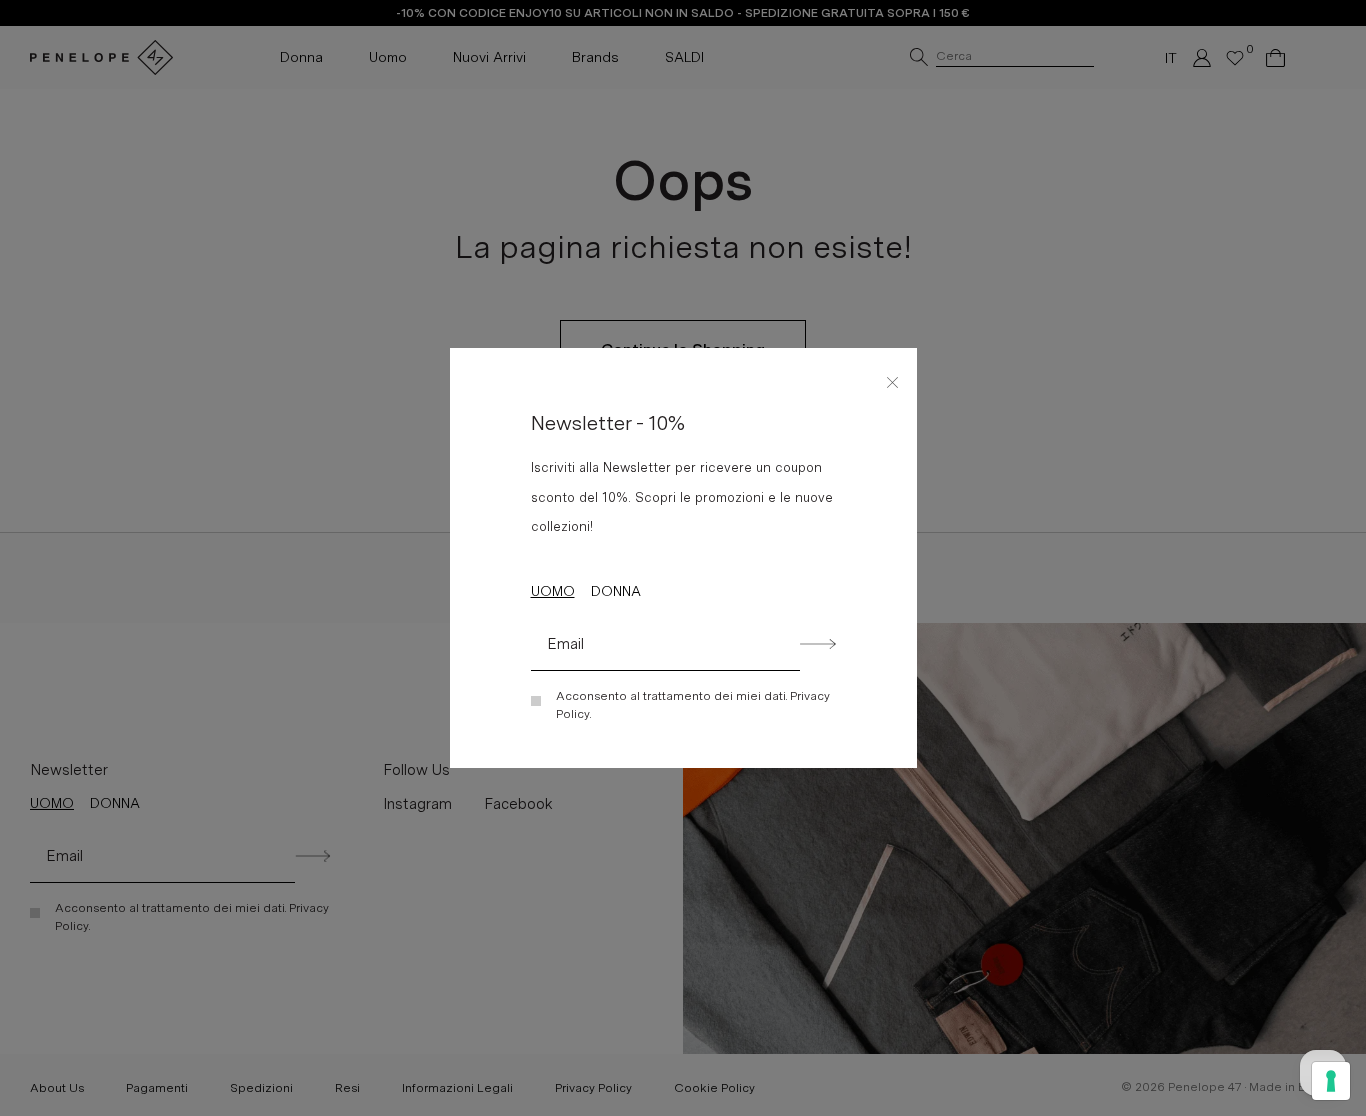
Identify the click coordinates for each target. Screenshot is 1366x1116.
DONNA (616, 591)
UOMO (553, 591)
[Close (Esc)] (893, 379)
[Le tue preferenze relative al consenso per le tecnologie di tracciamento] (1331, 1081)
